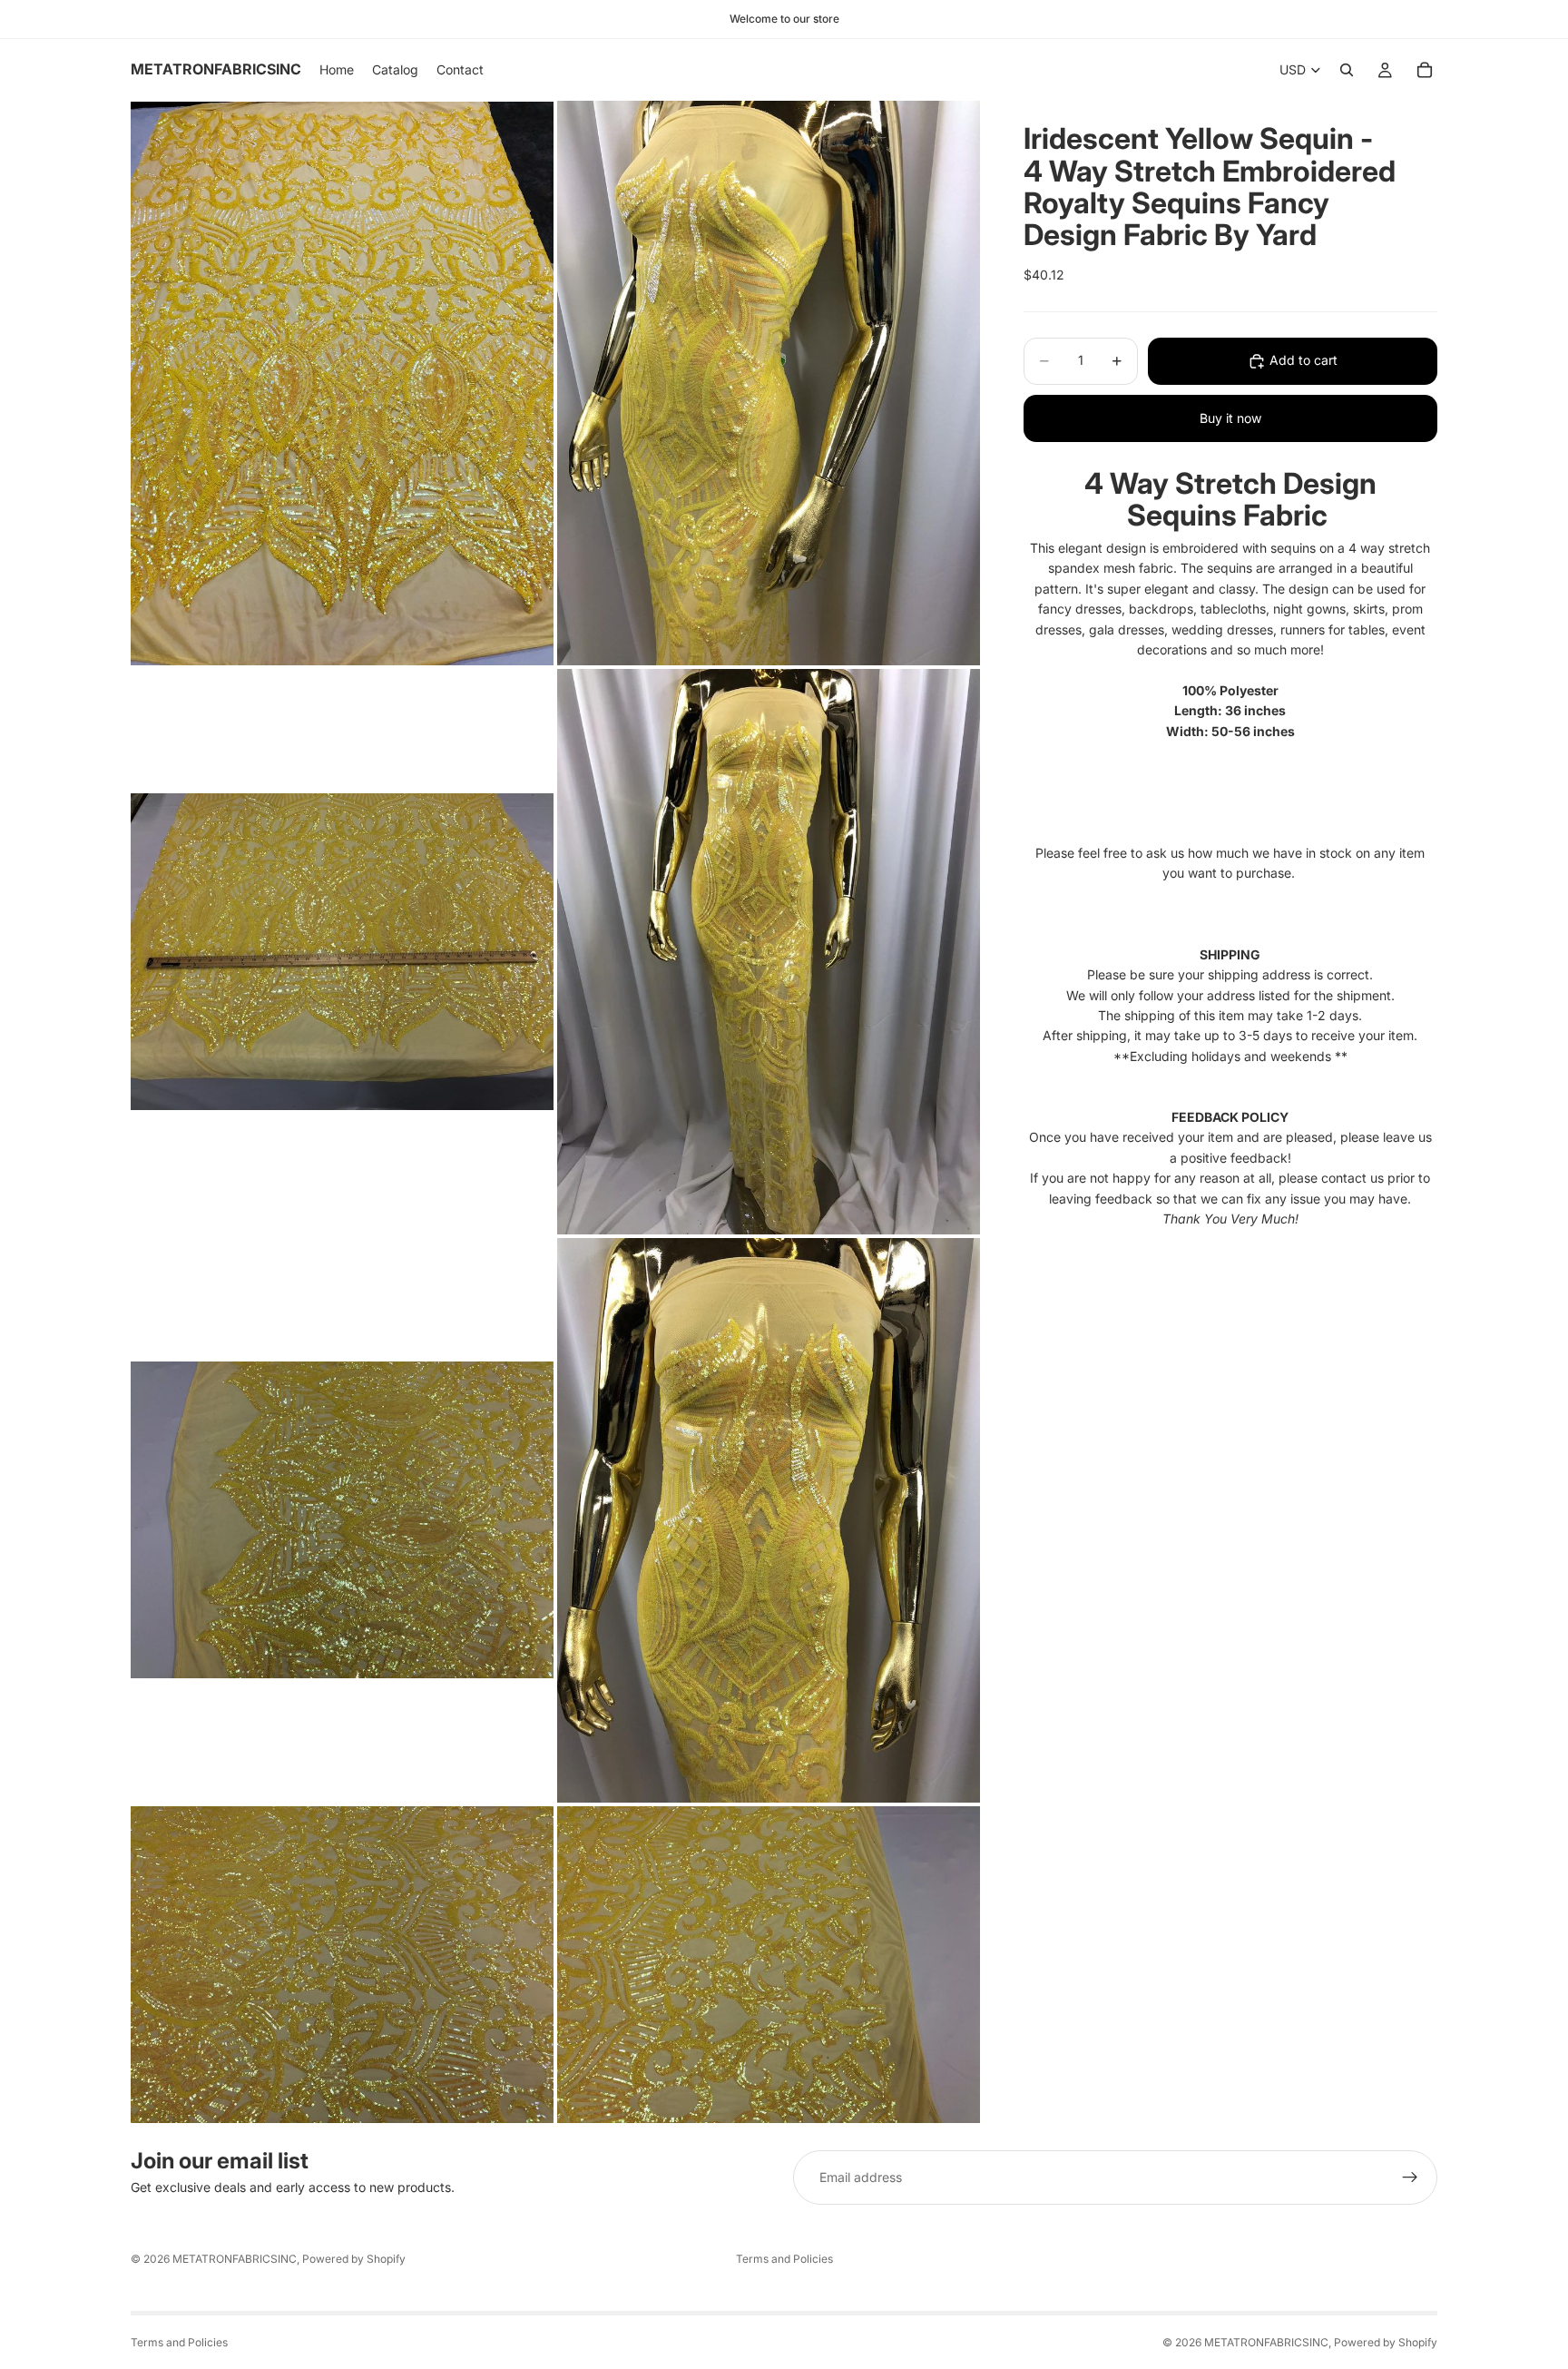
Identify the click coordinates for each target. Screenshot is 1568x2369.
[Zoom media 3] (342, 951)
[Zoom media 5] (342, 1520)
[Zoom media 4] (769, 951)
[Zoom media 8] (769, 1965)
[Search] (1347, 70)
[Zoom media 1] (342, 383)
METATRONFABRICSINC (235, 2259)
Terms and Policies (784, 2259)
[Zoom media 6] (769, 1520)
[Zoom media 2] (769, 383)
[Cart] (1425, 70)
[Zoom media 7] (342, 1965)
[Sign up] (1410, 2177)
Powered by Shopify (354, 2259)
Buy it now (1230, 418)
